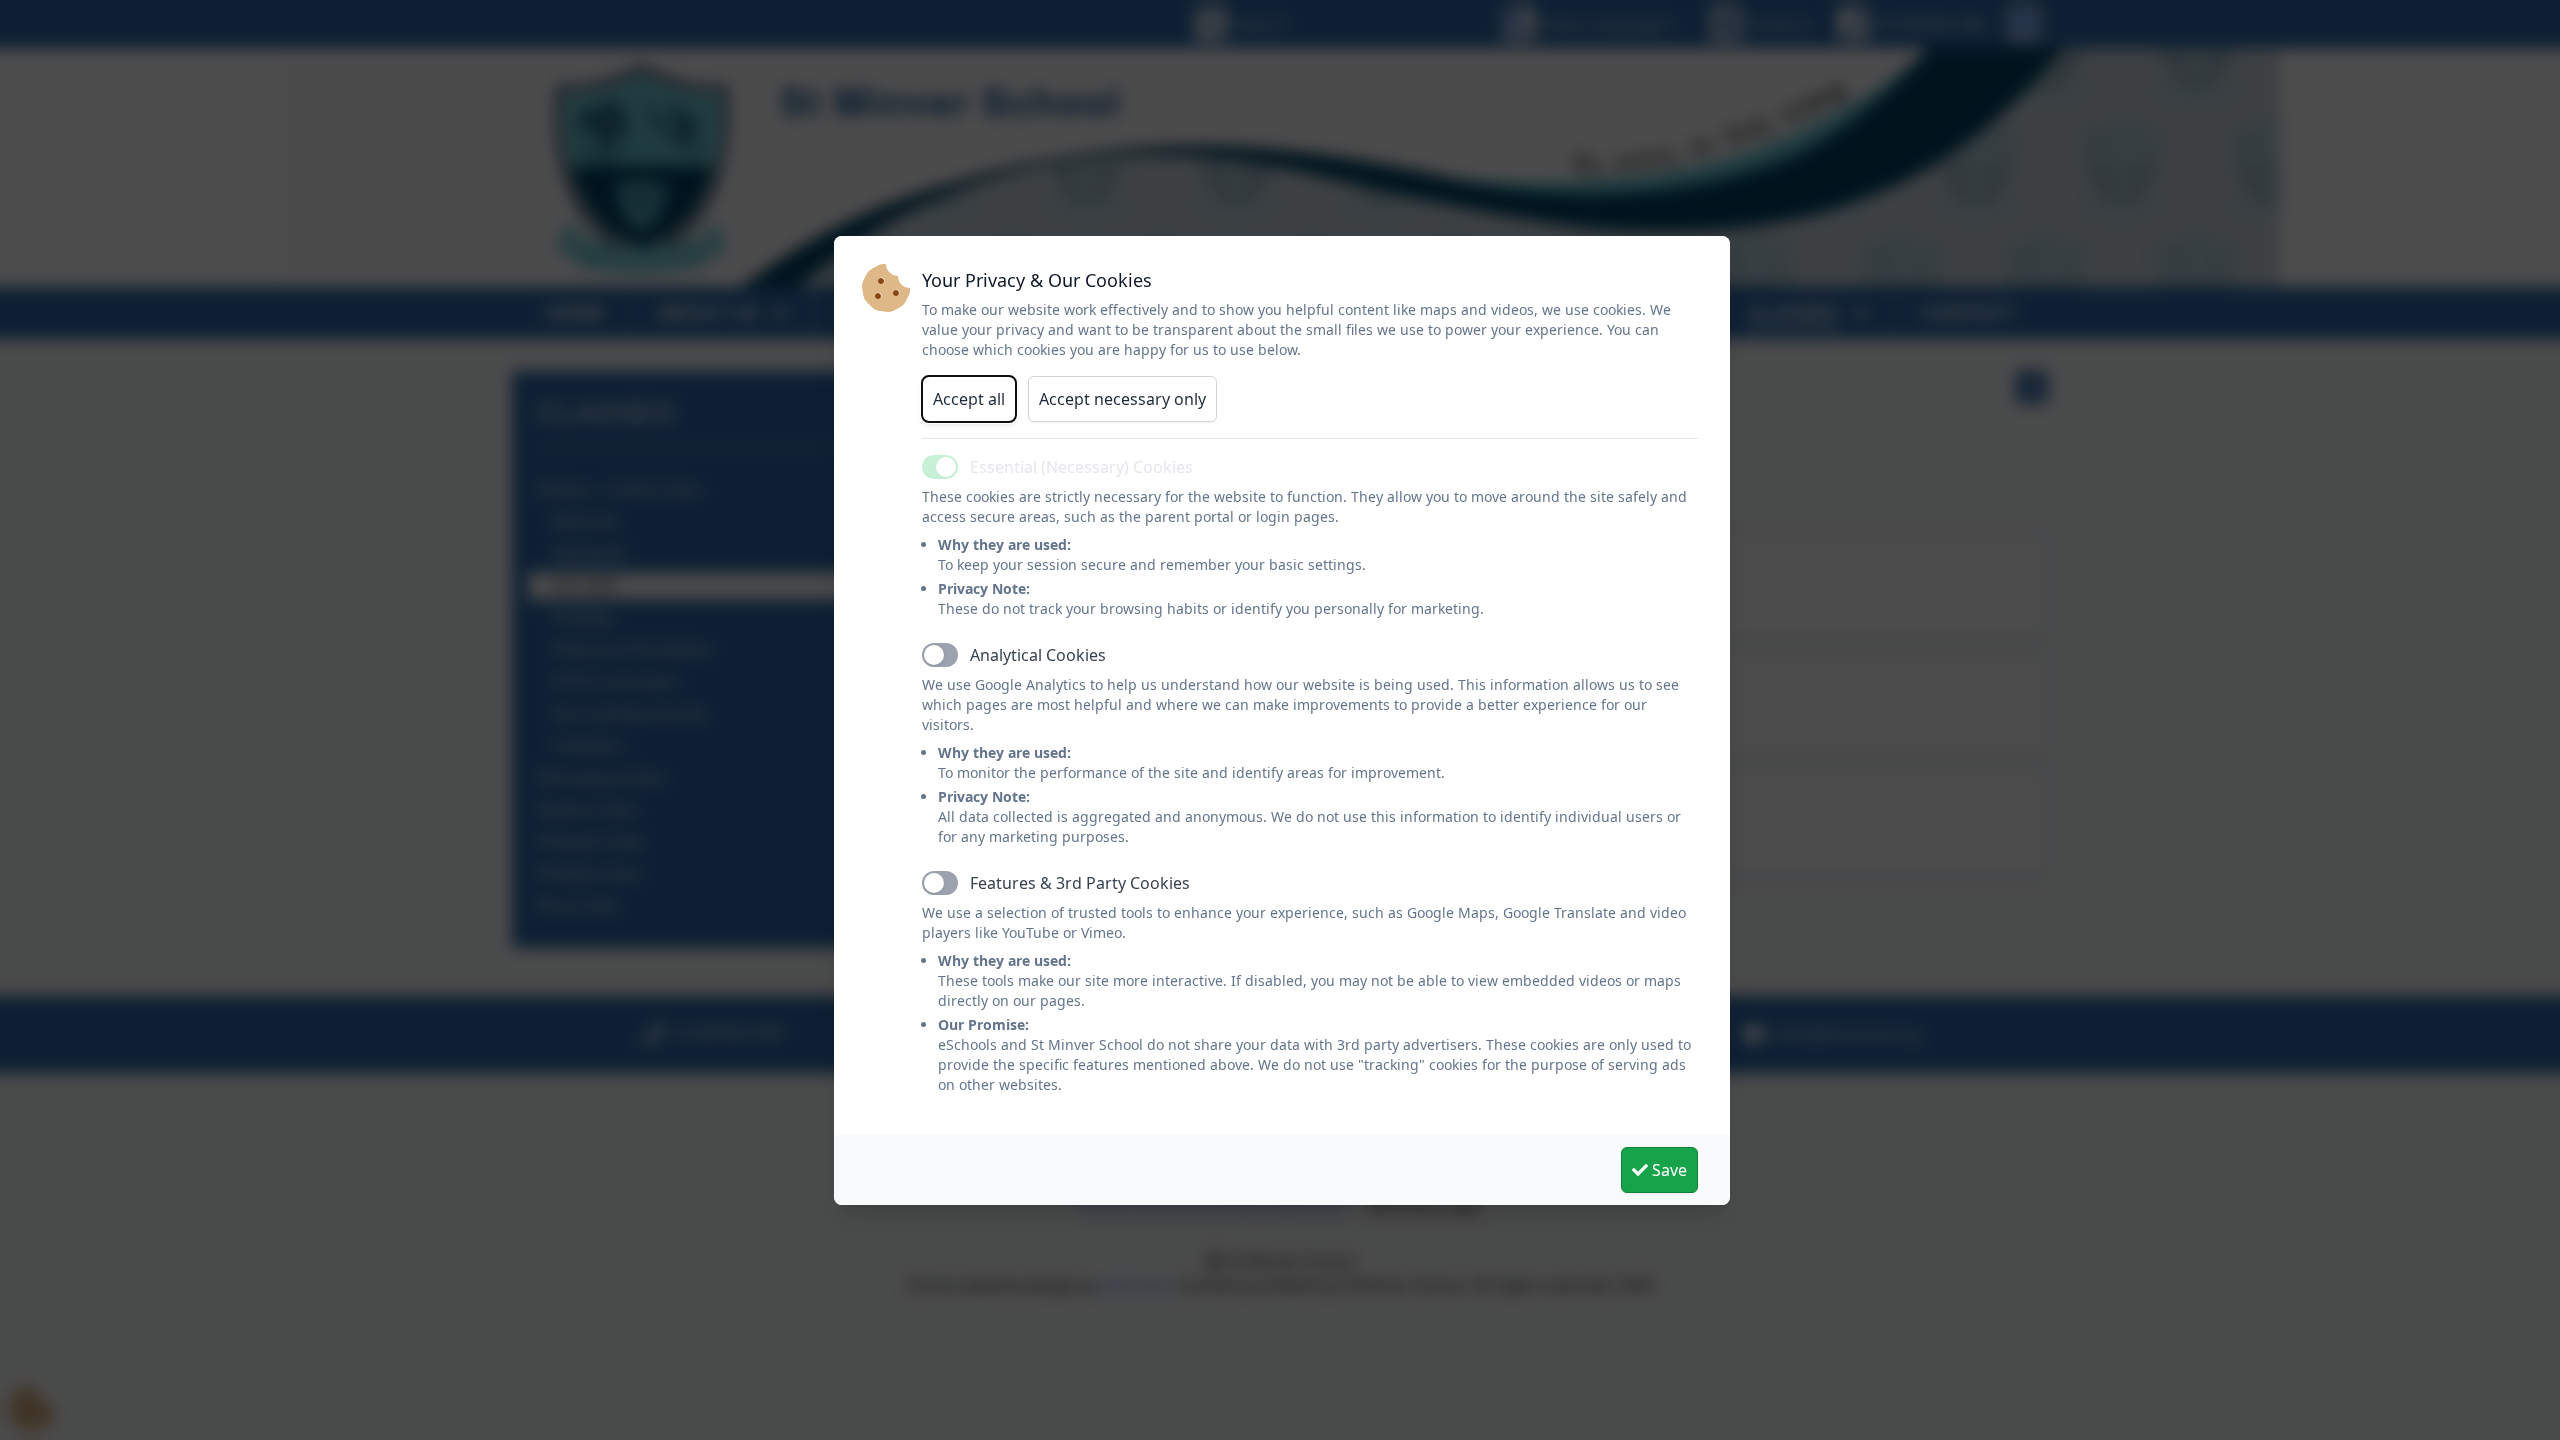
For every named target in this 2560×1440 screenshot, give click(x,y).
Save (1667, 1170)
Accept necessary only (1122, 399)
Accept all (969, 399)
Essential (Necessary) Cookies (1081, 467)
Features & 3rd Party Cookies (1080, 883)
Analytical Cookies (1038, 655)
